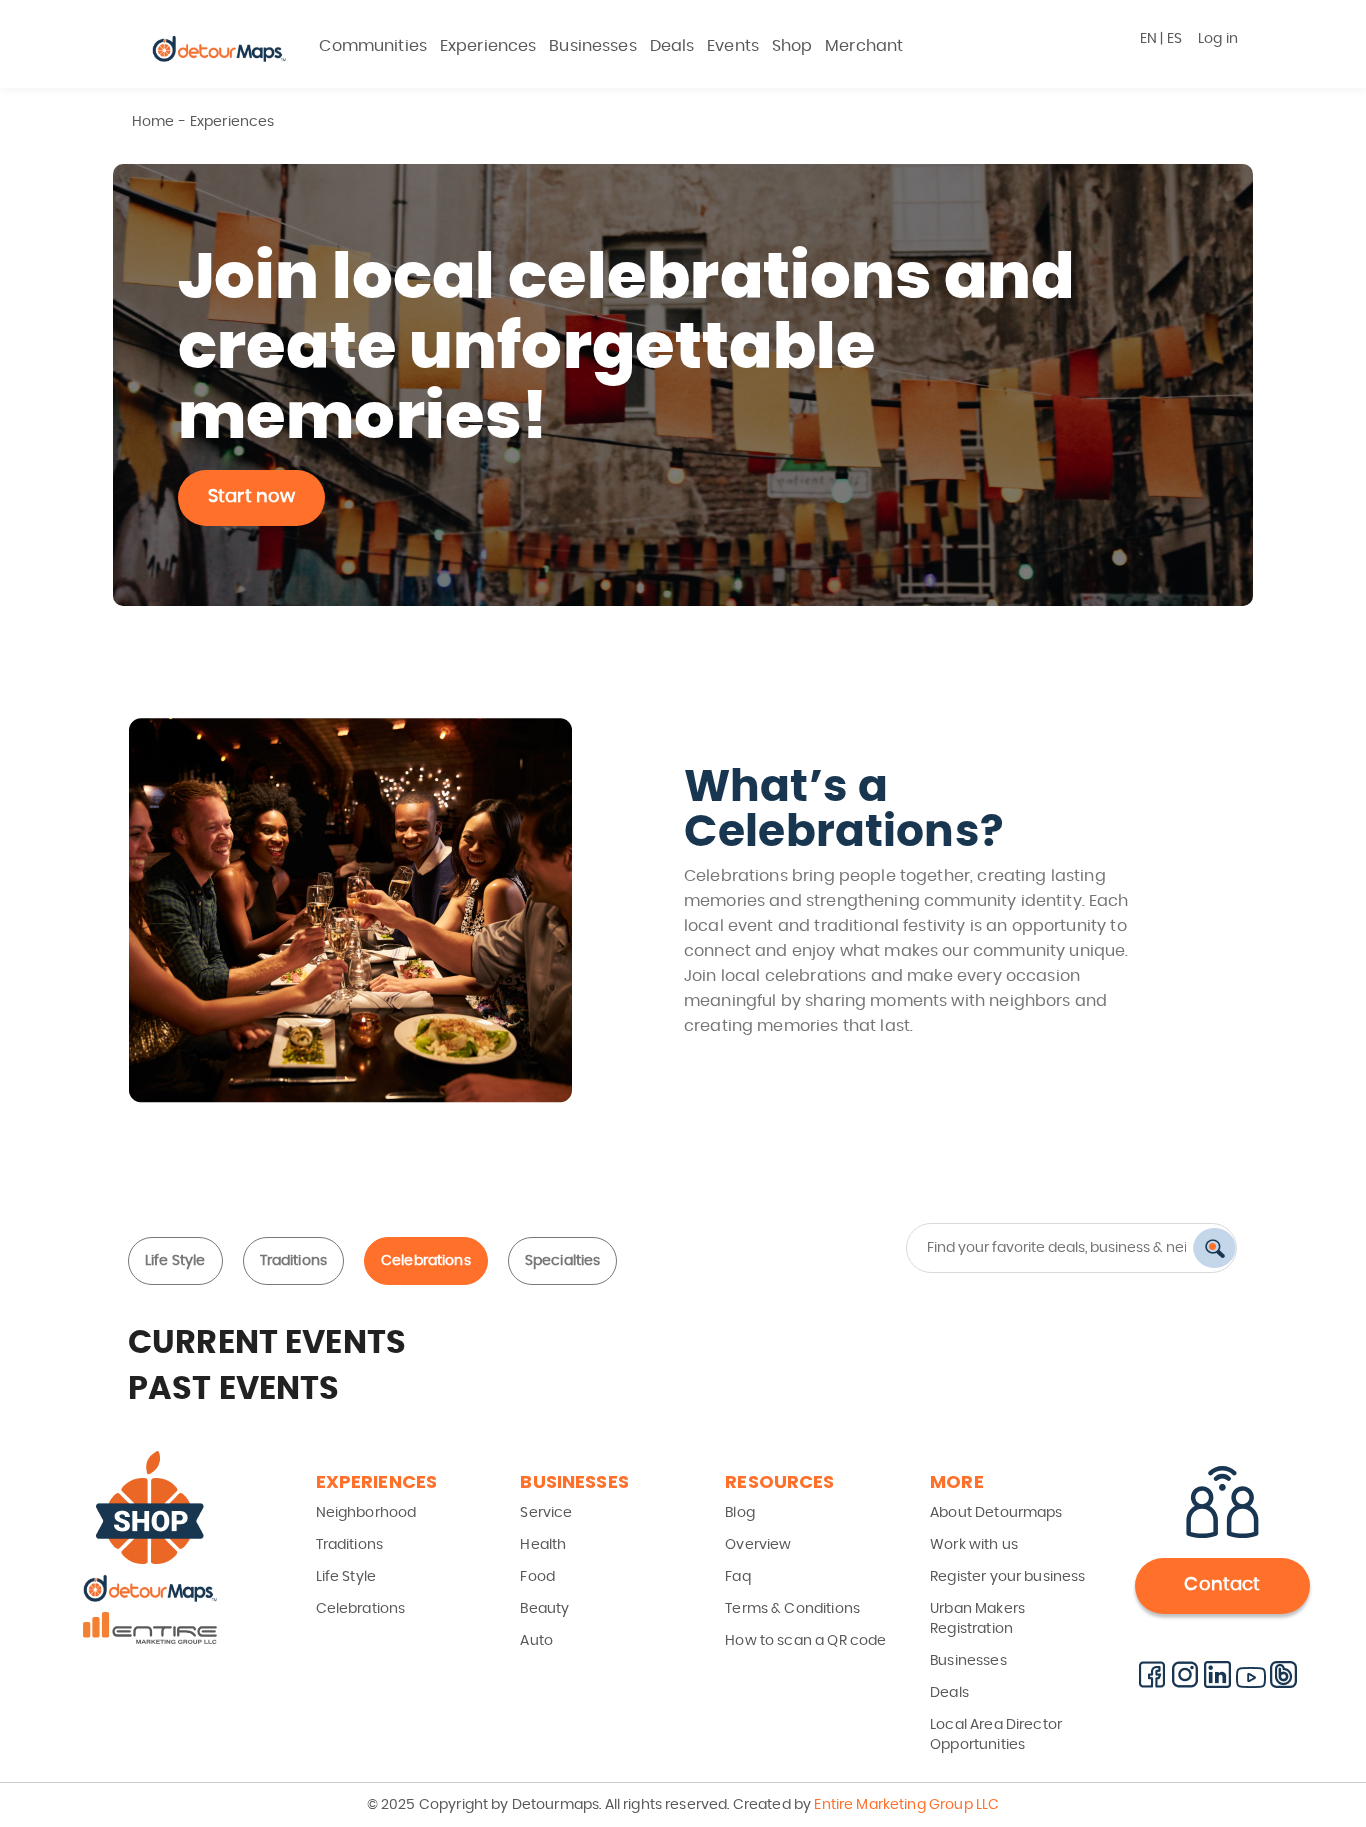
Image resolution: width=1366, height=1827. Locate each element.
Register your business (1007, 1577)
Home (153, 122)
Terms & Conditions (792, 1609)
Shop (792, 46)
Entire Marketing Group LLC (905, 1805)
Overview (758, 1545)
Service (546, 1513)
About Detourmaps (996, 1513)
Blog (740, 1513)
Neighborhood (366, 1513)
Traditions (294, 1261)
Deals (672, 46)
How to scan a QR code (805, 1641)
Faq (737, 1577)
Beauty (544, 1609)
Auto (536, 1641)
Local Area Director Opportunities (996, 1735)
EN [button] (1148, 39)
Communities (373, 46)
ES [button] (1174, 39)
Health (543, 1545)
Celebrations (426, 1261)
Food (537, 1577)
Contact (1222, 1585)
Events (733, 46)
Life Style (175, 1261)
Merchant (864, 46)
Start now (251, 497)
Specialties (563, 1261)
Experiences (488, 46)
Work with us (974, 1545)
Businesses (593, 46)
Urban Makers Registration (977, 1619)
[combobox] (1063, 1248)
